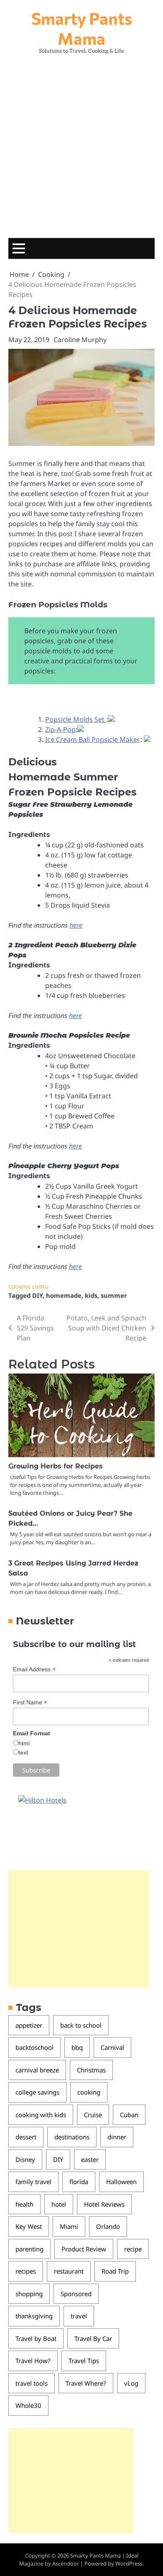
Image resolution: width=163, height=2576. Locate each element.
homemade (64, 1295)
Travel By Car (93, 2338)
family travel (33, 2182)
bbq (77, 2047)
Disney (25, 2159)
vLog (131, 2383)
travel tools (32, 2383)
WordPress (129, 2563)
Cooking (19, 1287)
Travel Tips (84, 2361)
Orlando (108, 2226)
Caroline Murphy (80, 340)
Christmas (91, 2070)
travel (79, 2316)
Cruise (93, 2115)
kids (91, 1295)
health (24, 2204)
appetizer (29, 2025)
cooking (89, 2092)
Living (40, 1287)
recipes (26, 2271)
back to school (81, 2025)
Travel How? (33, 2361)
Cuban (129, 2115)
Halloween (121, 2182)
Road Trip (115, 2271)
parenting (29, 2249)
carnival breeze (37, 2070)
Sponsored (76, 2294)
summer (114, 1295)
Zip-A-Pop (60, 729)
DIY (37, 1295)
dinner (117, 2137)
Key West (29, 2226)
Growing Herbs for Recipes (56, 1466)
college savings (37, 2092)
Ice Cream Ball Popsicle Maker (93, 739)
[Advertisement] (81, 144)
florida (79, 2182)
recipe (133, 2249)
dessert (26, 2137)
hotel (59, 2204)
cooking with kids (41, 2115)
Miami (69, 2226)
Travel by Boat (36, 2338)
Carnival (112, 2047)
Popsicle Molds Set (76, 719)
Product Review (84, 2249)
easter (90, 2159)
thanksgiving (34, 2316)
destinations (72, 2137)
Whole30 (28, 2405)
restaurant (69, 2271)
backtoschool (34, 2047)
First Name (30, 1702)
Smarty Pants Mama (82, 28)
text (23, 1752)
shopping (29, 2294)
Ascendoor (66, 2563)
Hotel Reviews (104, 2204)
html (24, 1743)
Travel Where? (86, 2383)
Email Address (34, 1669)
